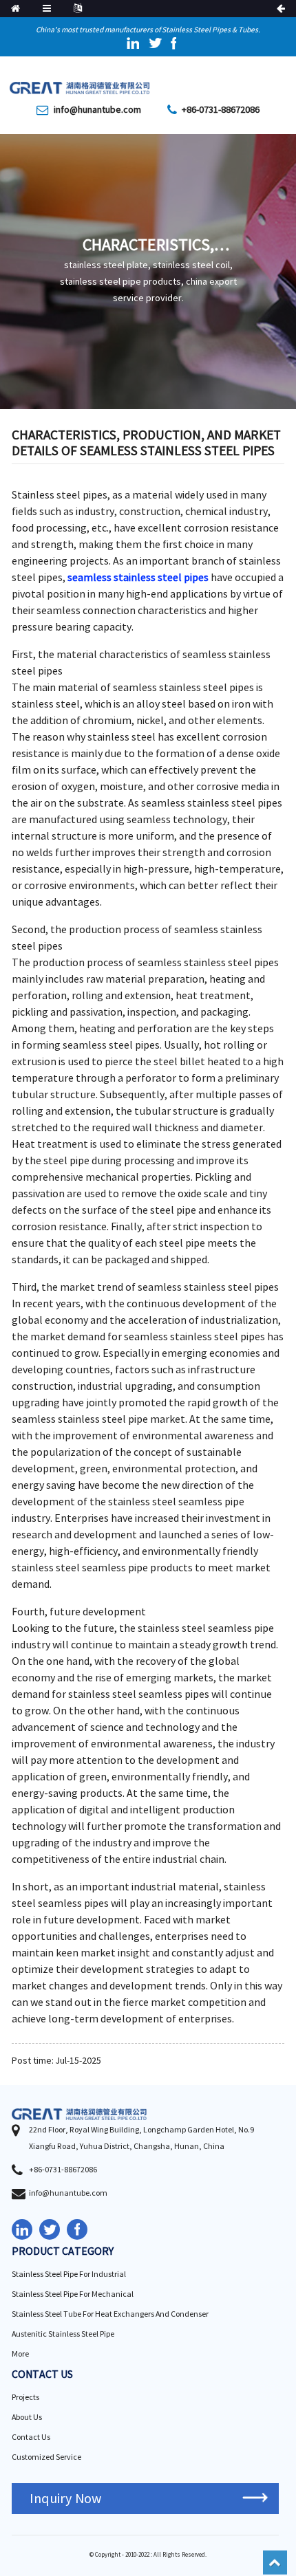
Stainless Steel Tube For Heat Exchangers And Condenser (110, 2314)
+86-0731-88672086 (221, 110)
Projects (25, 2398)
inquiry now (65, 2499)
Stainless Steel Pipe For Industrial (69, 2274)
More (20, 2354)
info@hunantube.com (97, 110)
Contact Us (31, 2437)
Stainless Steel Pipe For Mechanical (73, 2294)
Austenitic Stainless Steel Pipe (63, 2334)
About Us (27, 2417)
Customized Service (46, 2457)
